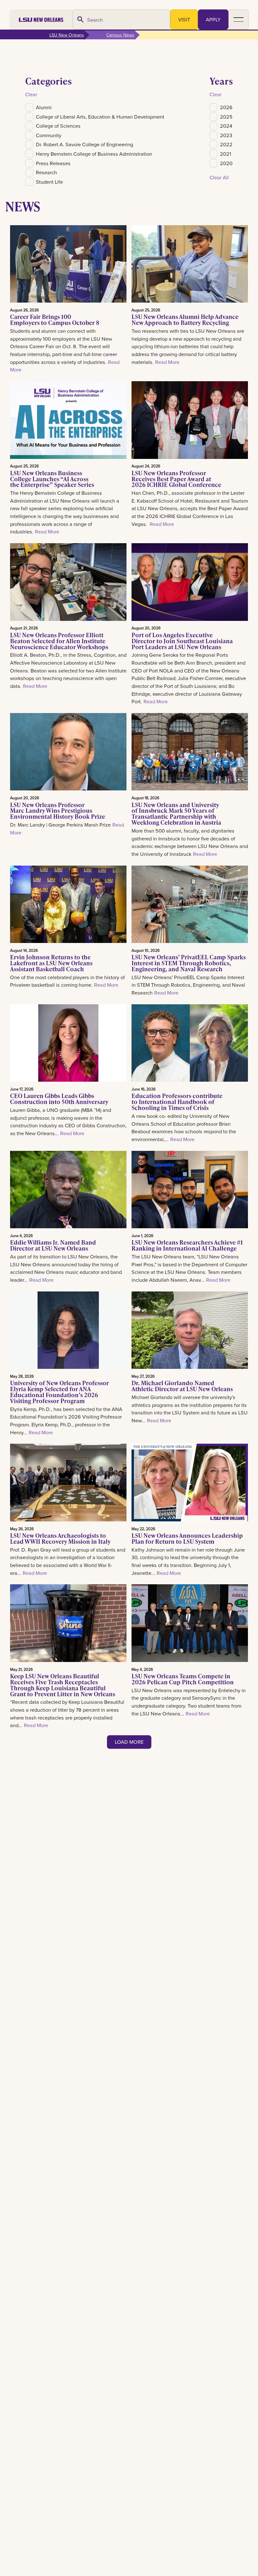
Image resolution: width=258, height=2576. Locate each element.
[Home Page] (41, 20)
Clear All (219, 177)
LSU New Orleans (67, 35)
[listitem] (95, 107)
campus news (120, 35)
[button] (238, 20)
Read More (167, 362)
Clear (31, 94)
